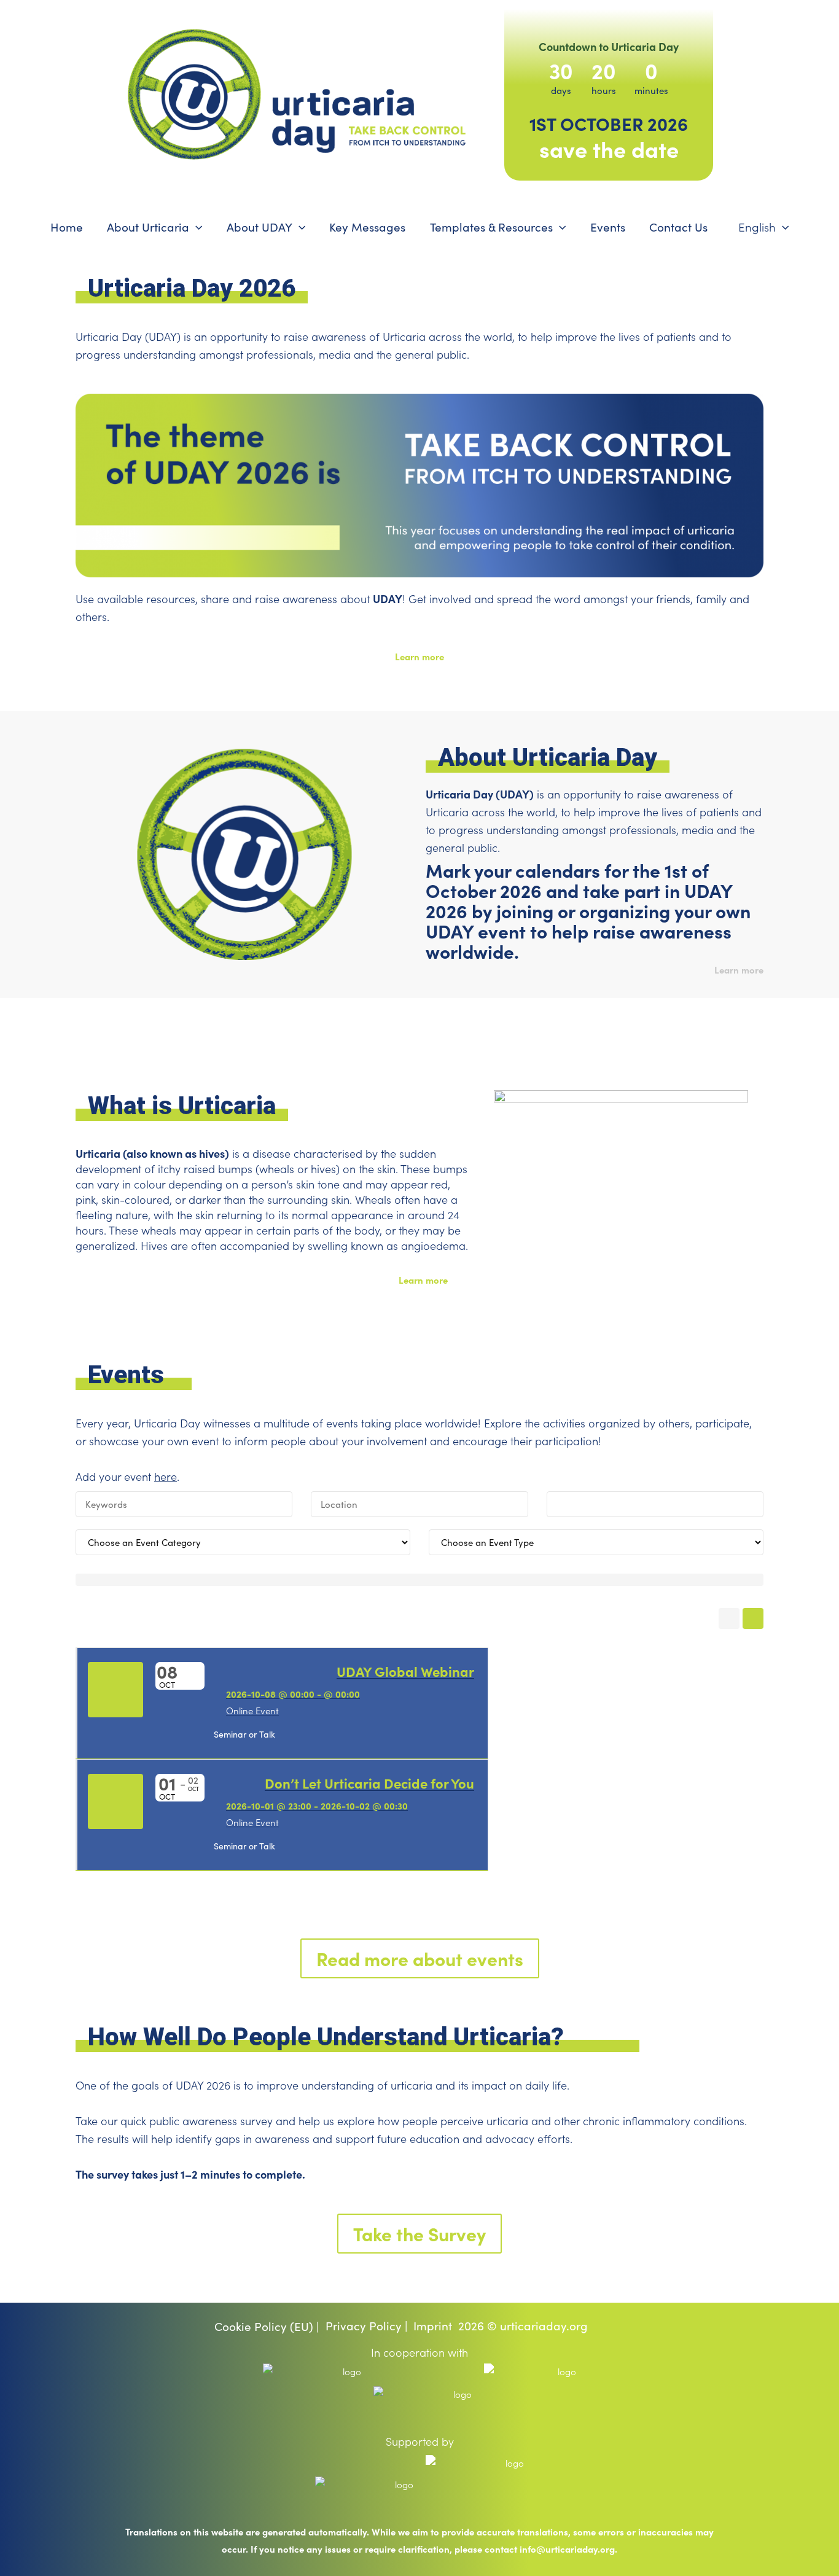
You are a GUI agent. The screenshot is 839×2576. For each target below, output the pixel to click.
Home (67, 227)
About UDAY (260, 227)
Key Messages (367, 227)
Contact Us (678, 227)
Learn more (419, 656)
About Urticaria (148, 227)
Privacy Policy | (367, 2326)
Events (608, 227)
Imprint (433, 2326)
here (166, 1477)
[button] (196, 227)
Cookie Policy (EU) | (267, 2326)
